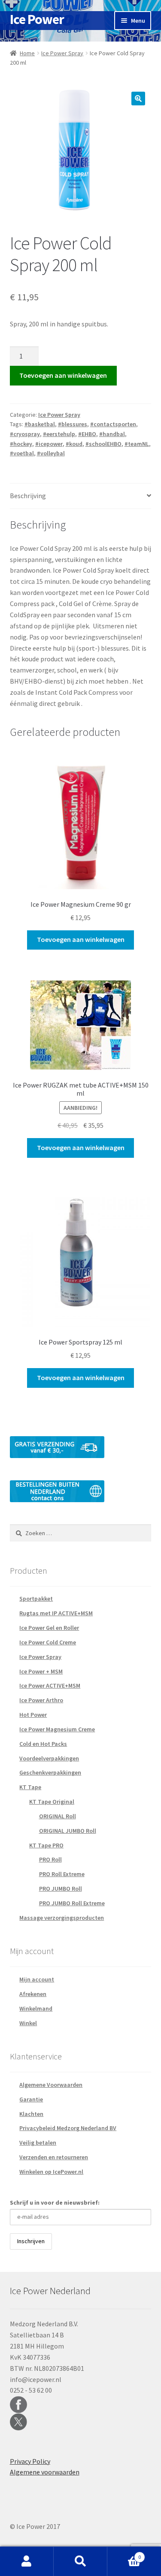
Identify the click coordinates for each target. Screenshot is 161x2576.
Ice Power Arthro (41, 1700)
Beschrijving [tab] (28, 496)
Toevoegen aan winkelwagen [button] (81, 939)
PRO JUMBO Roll (61, 1889)
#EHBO (87, 434)
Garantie (31, 2099)
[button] (138, 99)
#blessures (73, 424)
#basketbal (40, 424)
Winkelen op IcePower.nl (51, 2172)
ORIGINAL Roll (58, 1816)
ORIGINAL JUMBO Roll (68, 1831)
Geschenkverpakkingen (50, 1772)
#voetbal (22, 453)
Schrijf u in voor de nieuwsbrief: (55, 2202)
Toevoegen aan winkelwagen (63, 375)
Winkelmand (36, 2008)
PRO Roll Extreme (62, 1874)
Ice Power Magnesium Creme (57, 1729)
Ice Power (37, 19)
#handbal (112, 434)
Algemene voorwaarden (45, 2472)
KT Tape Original (52, 1802)
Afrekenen (33, 1994)
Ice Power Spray (62, 53)
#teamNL (137, 444)
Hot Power (33, 1715)
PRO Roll (50, 1859)
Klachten (31, 2114)
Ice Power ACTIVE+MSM (50, 1685)
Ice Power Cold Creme (48, 1642)
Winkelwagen (124, 2554)
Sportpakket (36, 1599)
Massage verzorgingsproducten (62, 1918)
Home (27, 53)
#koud (74, 444)
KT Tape (30, 1787)
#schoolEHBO (103, 444)
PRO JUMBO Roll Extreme (72, 1903)
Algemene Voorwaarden (51, 2085)
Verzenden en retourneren (54, 2157)
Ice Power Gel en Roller (49, 1628)
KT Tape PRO (46, 1845)
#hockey (21, 444)
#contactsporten (113, 424)
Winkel (28, 2023)
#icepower (49, 444)
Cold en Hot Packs (43, 1744)
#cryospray (25, 434)
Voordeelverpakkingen (49, 1758)
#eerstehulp (59, 434)
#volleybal (51, 453)
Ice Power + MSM (41, 1671)
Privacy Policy (30, 2461)
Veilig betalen (38, 2143)
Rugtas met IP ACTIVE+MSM (56, 1613)
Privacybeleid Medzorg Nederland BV (68, 2128)
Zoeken (80, 2561)
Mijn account (37, 1979)
